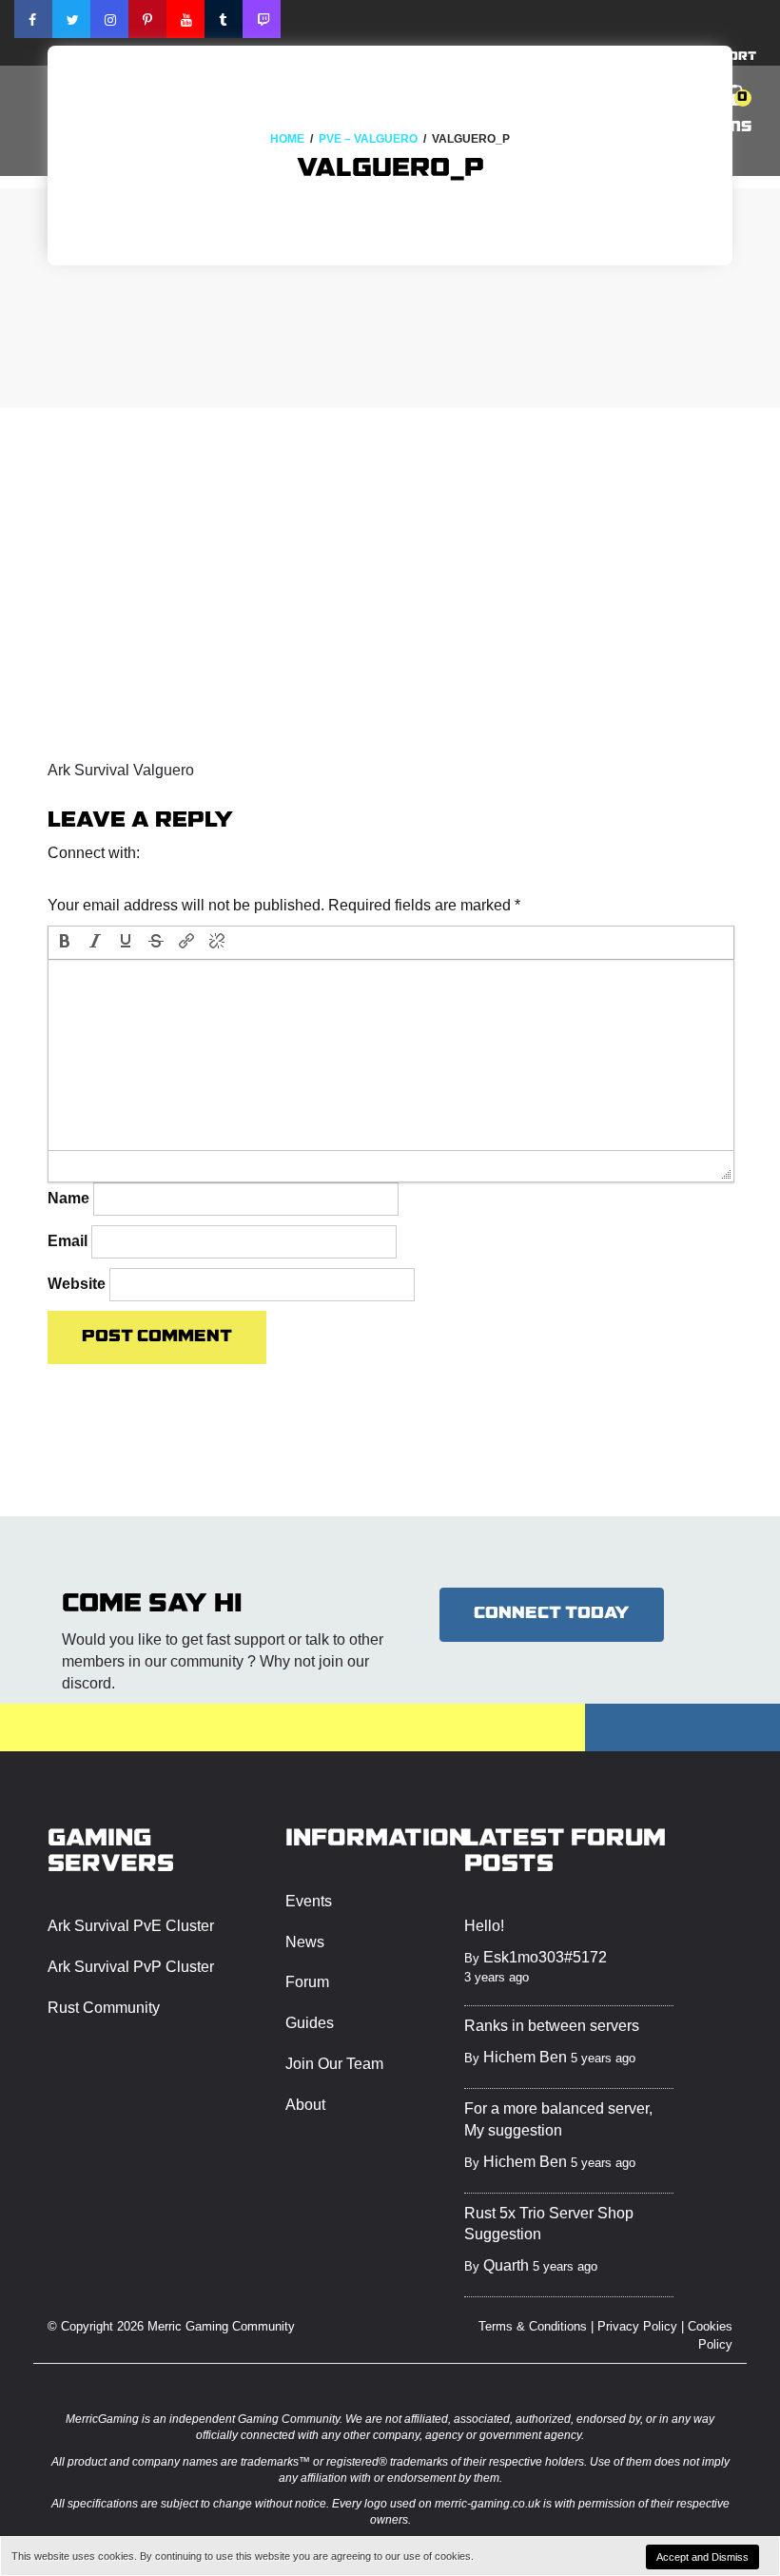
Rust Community (104, 2008)
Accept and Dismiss (702, 2557)
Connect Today (552, 1614)
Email (68, 1241)
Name (68, 1198)
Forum (307, 1982)
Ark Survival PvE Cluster (131, 1926)
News (305, 1942)
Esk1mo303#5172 (545, 1957)
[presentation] (65, 943)
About (305, 2105)
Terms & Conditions (533, 2326)
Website (77, 1284)
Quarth (506, 2265)
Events (309, 1901)
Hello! (484, 1926)
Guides (310, 2023)
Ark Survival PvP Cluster (131, 1967)
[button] (65, 878)
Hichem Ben (525, 2057)
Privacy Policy (637, 2326)
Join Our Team (334, 2064)
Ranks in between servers (552, 2026)
